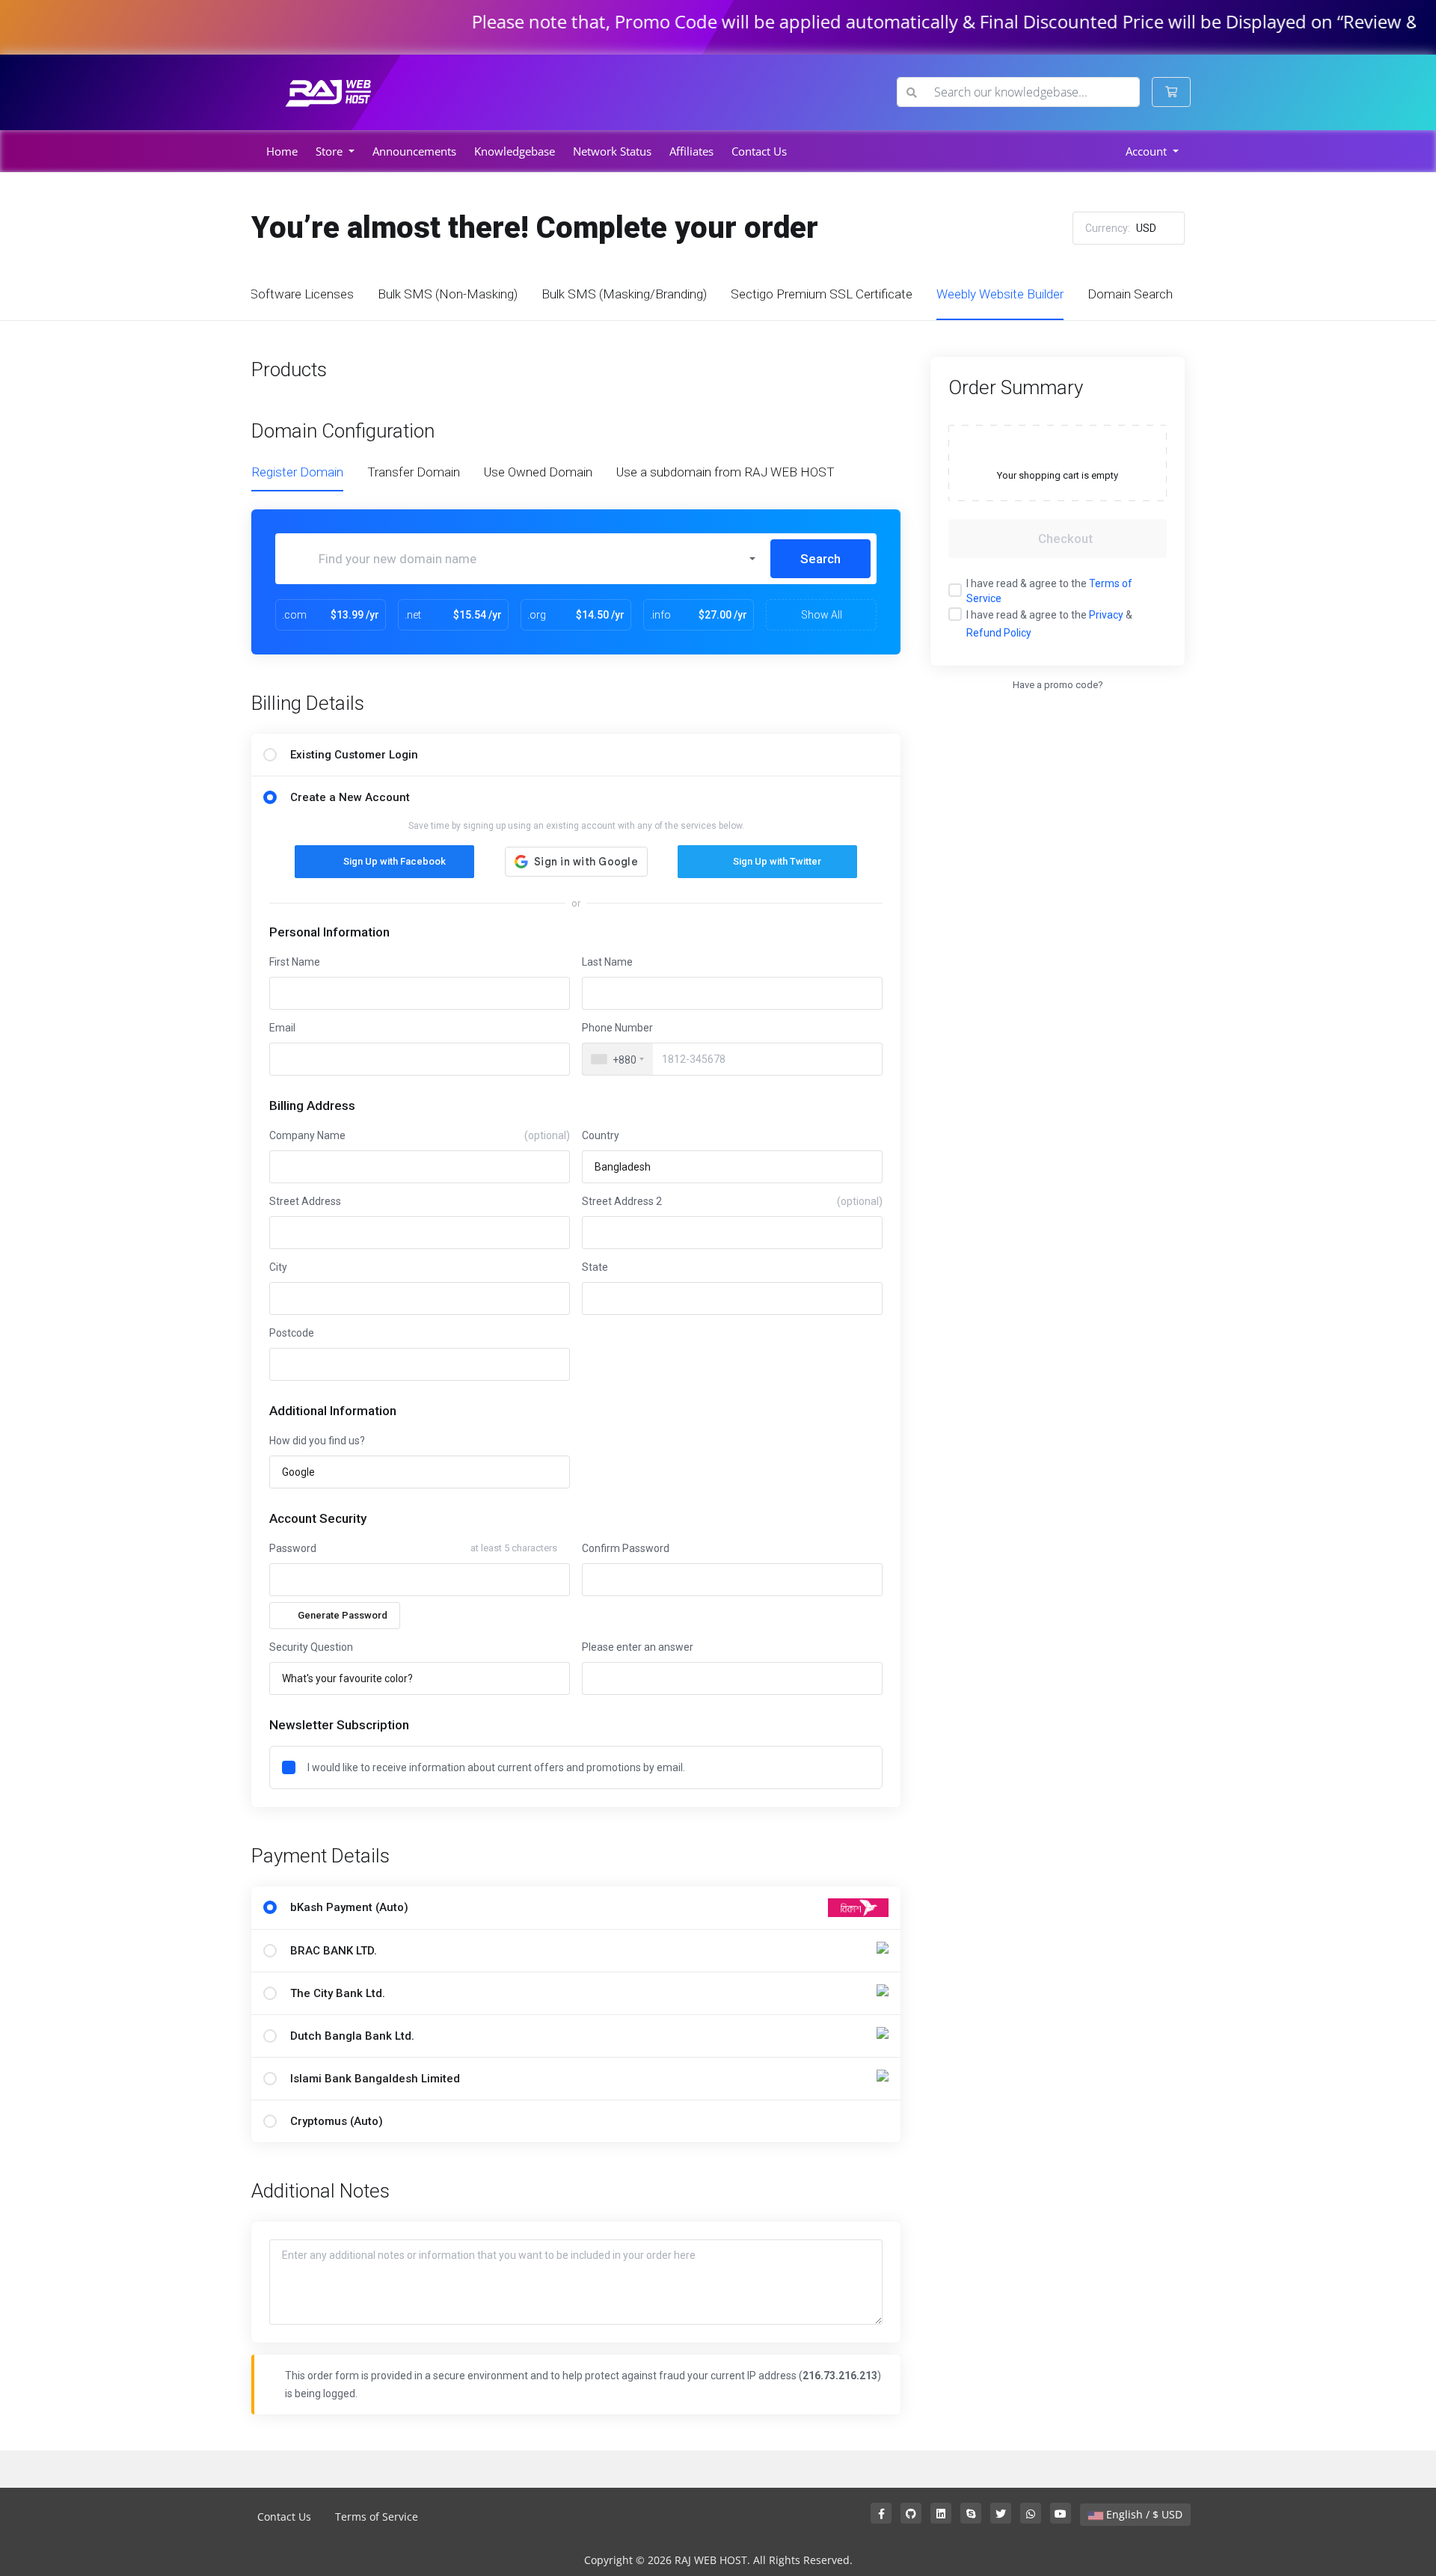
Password (293, 1548)
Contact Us (759, 151)
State (595, 1267)
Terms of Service (377, 2517)
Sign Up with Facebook (395, 861)
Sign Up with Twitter (777, 861)
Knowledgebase (515, 151)
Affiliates (691, 151)
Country (601, 1135)
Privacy (1106, 615)
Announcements (414, 151)
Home (282, 151)
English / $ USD (1143, 2514)
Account (1148, 151)
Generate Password (343, 1615)
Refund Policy (999, 633)
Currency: (1121, 228)
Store (331, 151)
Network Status (612, 151)
